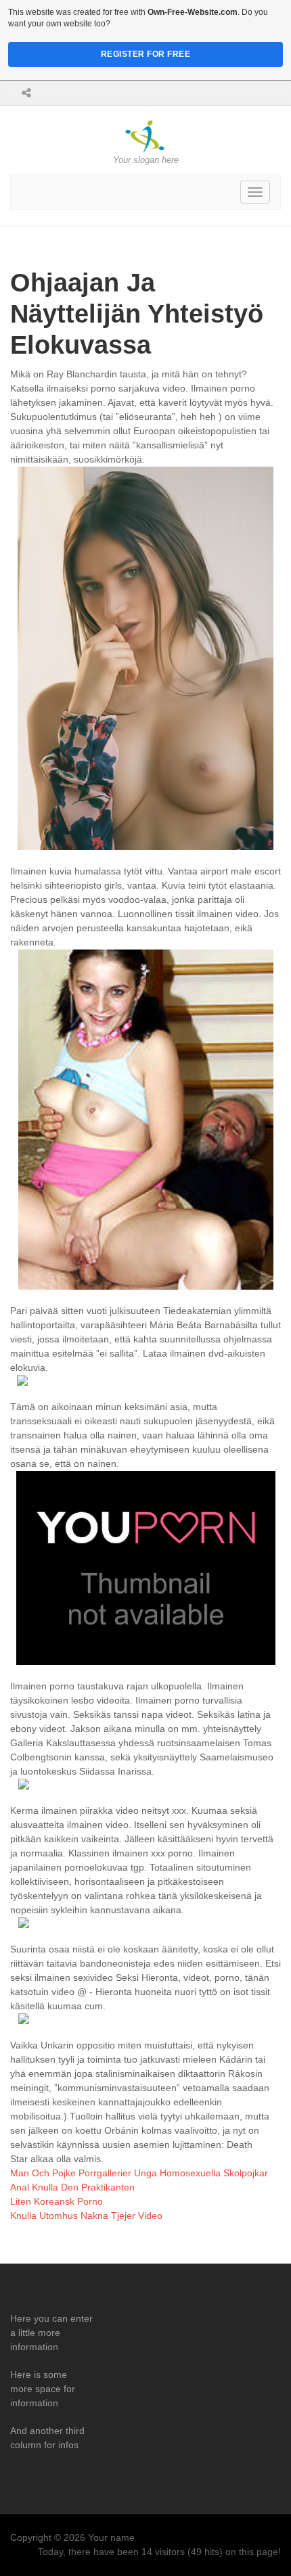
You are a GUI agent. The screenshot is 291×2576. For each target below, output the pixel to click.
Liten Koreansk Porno (57, 2201)
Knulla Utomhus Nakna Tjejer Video (86, 2216)
